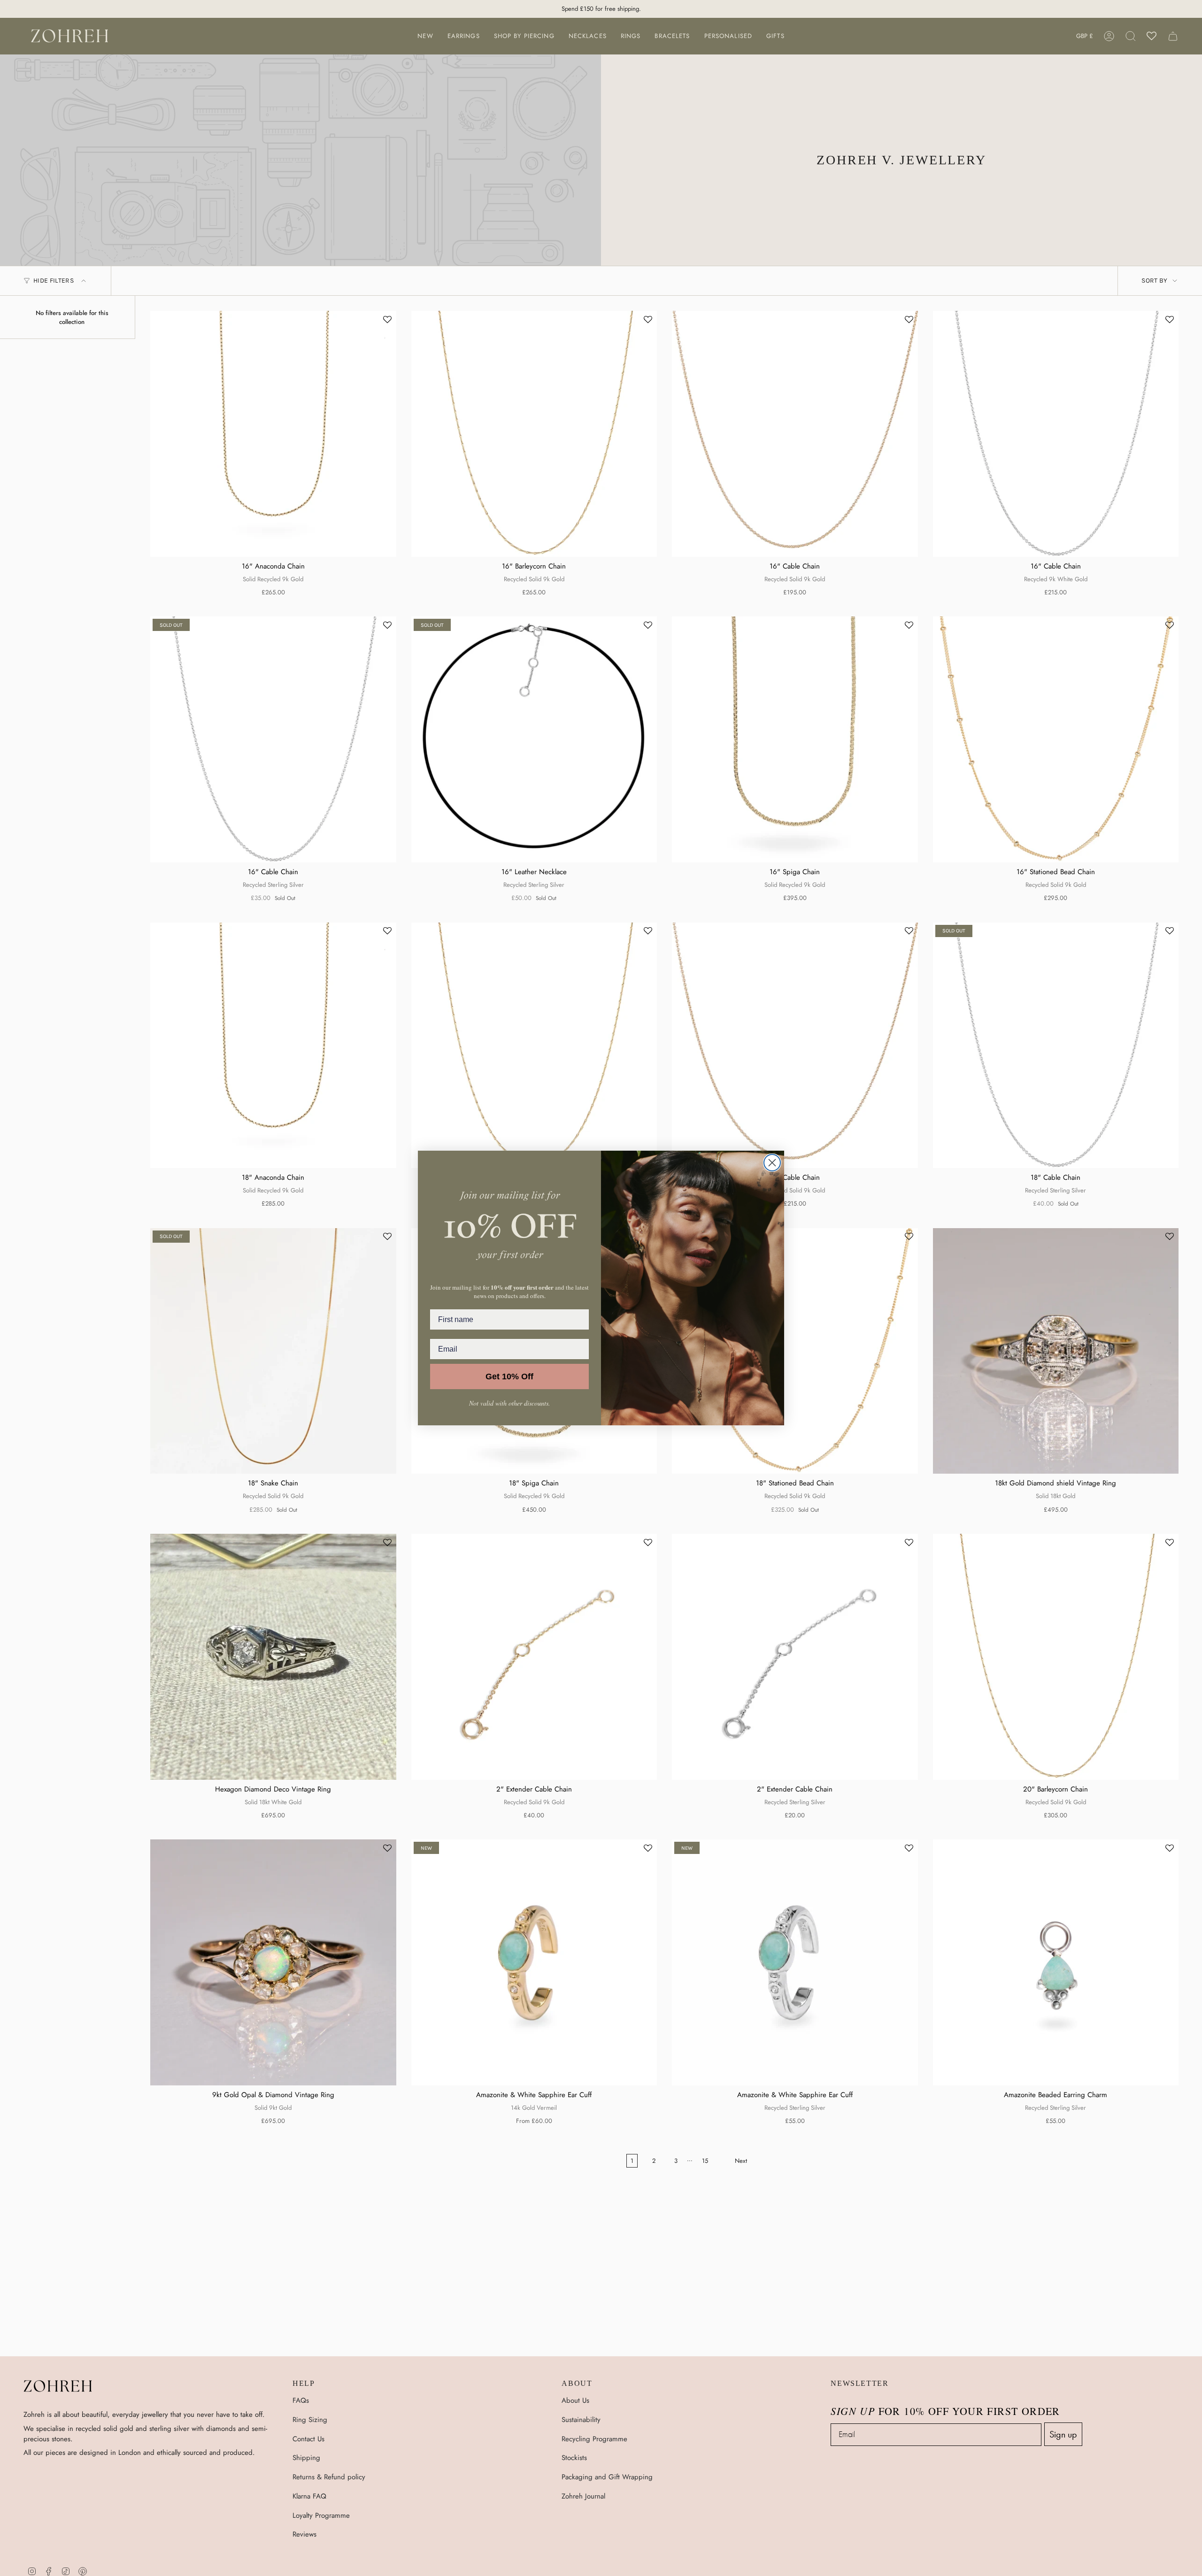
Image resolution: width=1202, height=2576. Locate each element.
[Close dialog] (772, 1163)
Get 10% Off (509, 1376)
